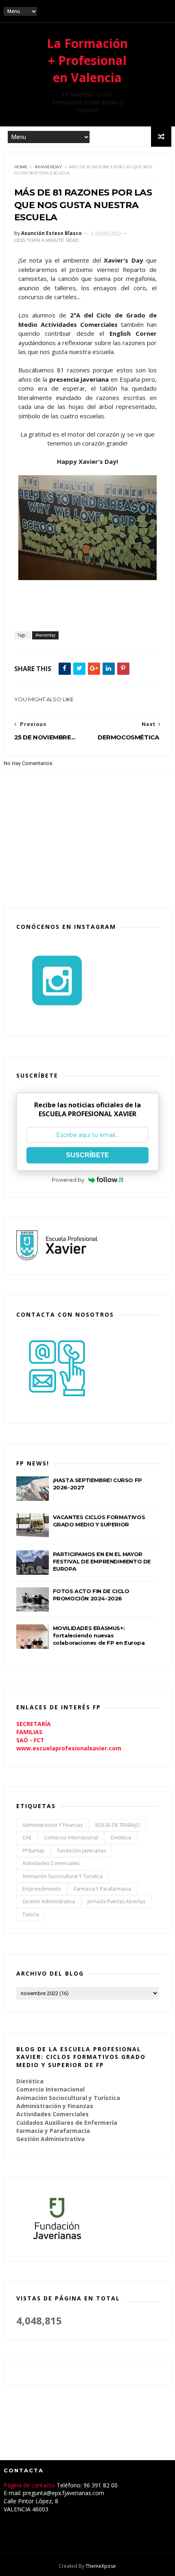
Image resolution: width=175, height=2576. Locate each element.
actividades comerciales (51, 1863)
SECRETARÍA (34, 1724)
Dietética (121, 1838)
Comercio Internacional (71, 1838)
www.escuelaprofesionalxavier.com (69, 1748)
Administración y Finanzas (52, 1825)
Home (21, 167)
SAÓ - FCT (30, 1740)
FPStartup (33, 1851)
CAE (27, 1838)
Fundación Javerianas (81, 1851)
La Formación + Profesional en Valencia (87, 60)
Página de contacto (30, 2485)
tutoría (31, 1914)
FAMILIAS (29, 1732)
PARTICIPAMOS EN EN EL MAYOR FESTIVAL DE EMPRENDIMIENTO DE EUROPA (102, 1561)
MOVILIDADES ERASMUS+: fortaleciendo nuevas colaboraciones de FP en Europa (99, 1635)
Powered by (68, 1180)
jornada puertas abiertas (116, 1901)
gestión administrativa (49, 1901)
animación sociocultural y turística (62, 1876)
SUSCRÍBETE (87, 1155)
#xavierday (48, 167)
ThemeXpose (101, 2566)
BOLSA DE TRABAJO (118, 1825)
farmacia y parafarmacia (102, 1889)
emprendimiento (42, 1889)
